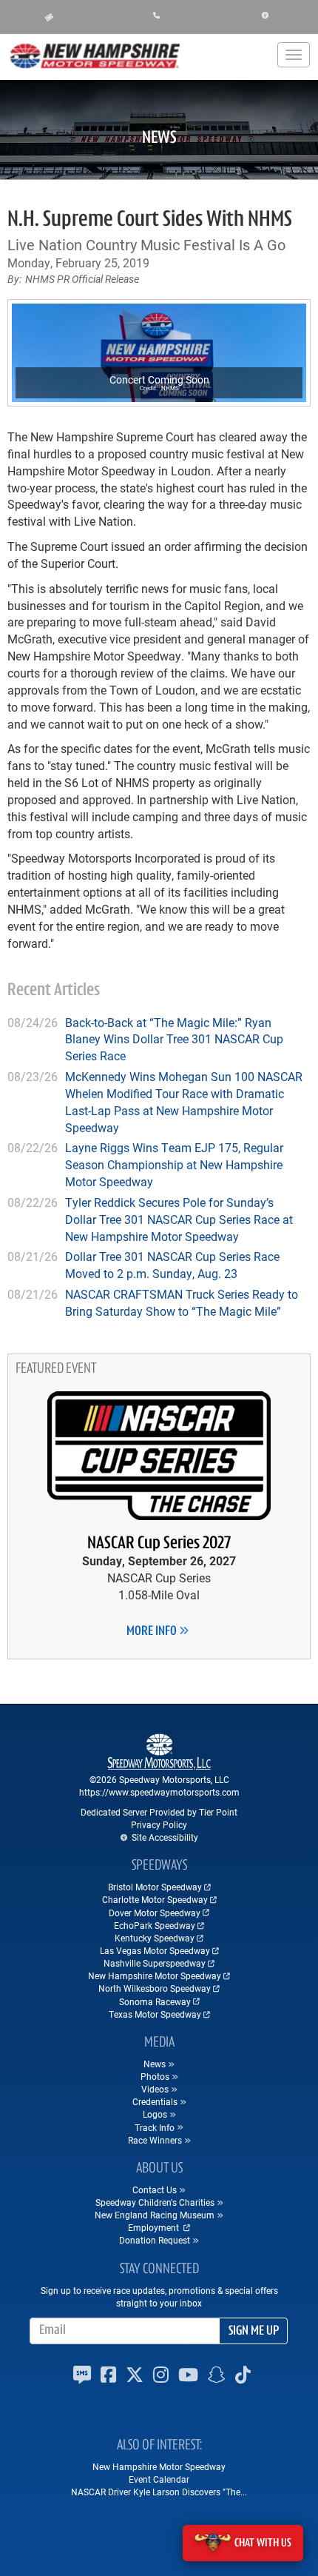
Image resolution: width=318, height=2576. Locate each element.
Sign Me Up (254, 2332)
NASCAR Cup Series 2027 (159, 1544)
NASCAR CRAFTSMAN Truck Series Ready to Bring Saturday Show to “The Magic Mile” (182, 1302)
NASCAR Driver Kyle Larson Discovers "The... (159, 2492)
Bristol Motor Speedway (155, 1887)
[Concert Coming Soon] (159, 353)
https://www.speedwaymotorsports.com (159, 1792)
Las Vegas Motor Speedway (155, 1950)
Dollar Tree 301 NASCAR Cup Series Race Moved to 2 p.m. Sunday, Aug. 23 (172, 1265)
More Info (153, 1632)
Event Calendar (159, 2479)
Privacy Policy (159, 1824)
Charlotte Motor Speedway (155, 1899)
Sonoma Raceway (155, 2001)
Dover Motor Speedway (155, 1913)
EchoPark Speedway (155, 1925)
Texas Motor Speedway (155, 2014)
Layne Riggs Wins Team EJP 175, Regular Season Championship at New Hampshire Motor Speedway (174, 1164)
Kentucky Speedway (155, 1938)
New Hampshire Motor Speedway (155, 1976)
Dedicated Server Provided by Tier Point (159, 1812)
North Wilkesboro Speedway (155, 1988)
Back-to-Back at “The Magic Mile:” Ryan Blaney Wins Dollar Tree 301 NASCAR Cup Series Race (174, 1039)
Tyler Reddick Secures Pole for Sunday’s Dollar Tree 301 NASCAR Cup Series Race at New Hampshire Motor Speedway (179, 1219)
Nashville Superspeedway (155, 1963)
